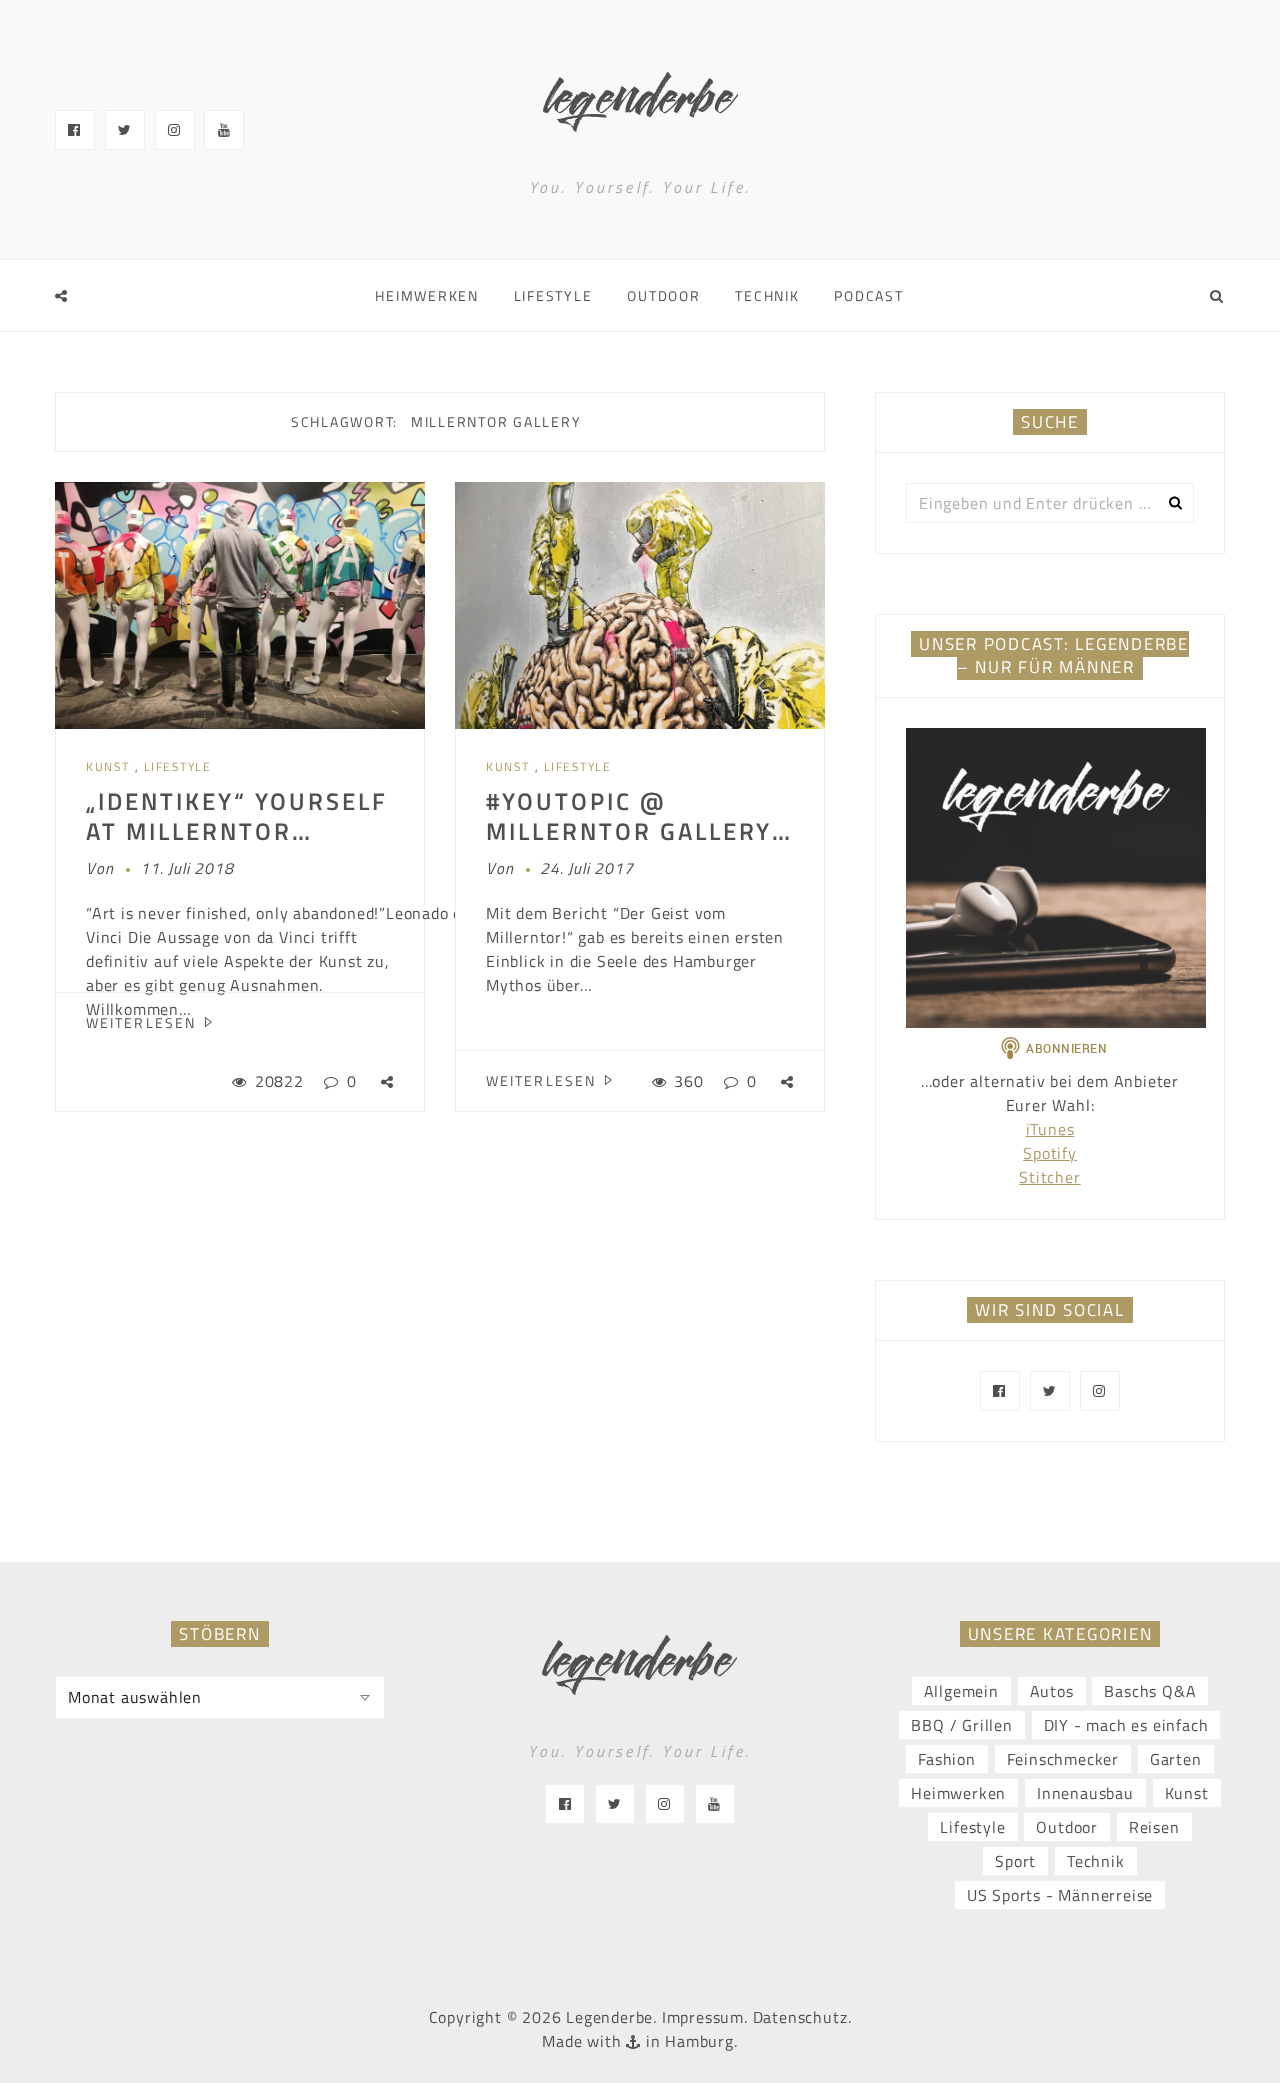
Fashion (947, 1759)
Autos (1052, 1691)
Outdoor (663, 295)
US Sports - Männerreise (1060, 1895)
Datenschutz (800, 2017)
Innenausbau (1085, 1793)
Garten (1176, 1759)
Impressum (703, 2017)
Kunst (108, 766)
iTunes (1050, 1129)
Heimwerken (427, 295)
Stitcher (1049, 1177)
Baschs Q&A (1150, 1691)
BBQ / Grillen (961, 1725)
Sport (1015, 1861)
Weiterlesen (143, 1022)
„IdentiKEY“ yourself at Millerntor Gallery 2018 (237, 831)
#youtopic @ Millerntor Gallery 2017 (629, 831)
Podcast (868, 295)
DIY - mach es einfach (1126, 1725)
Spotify (1050, 1153)
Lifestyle (553, 295)
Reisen (1154, 1827)
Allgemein (961, 1691)
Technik (767, 295)
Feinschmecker (1063, 1759)
